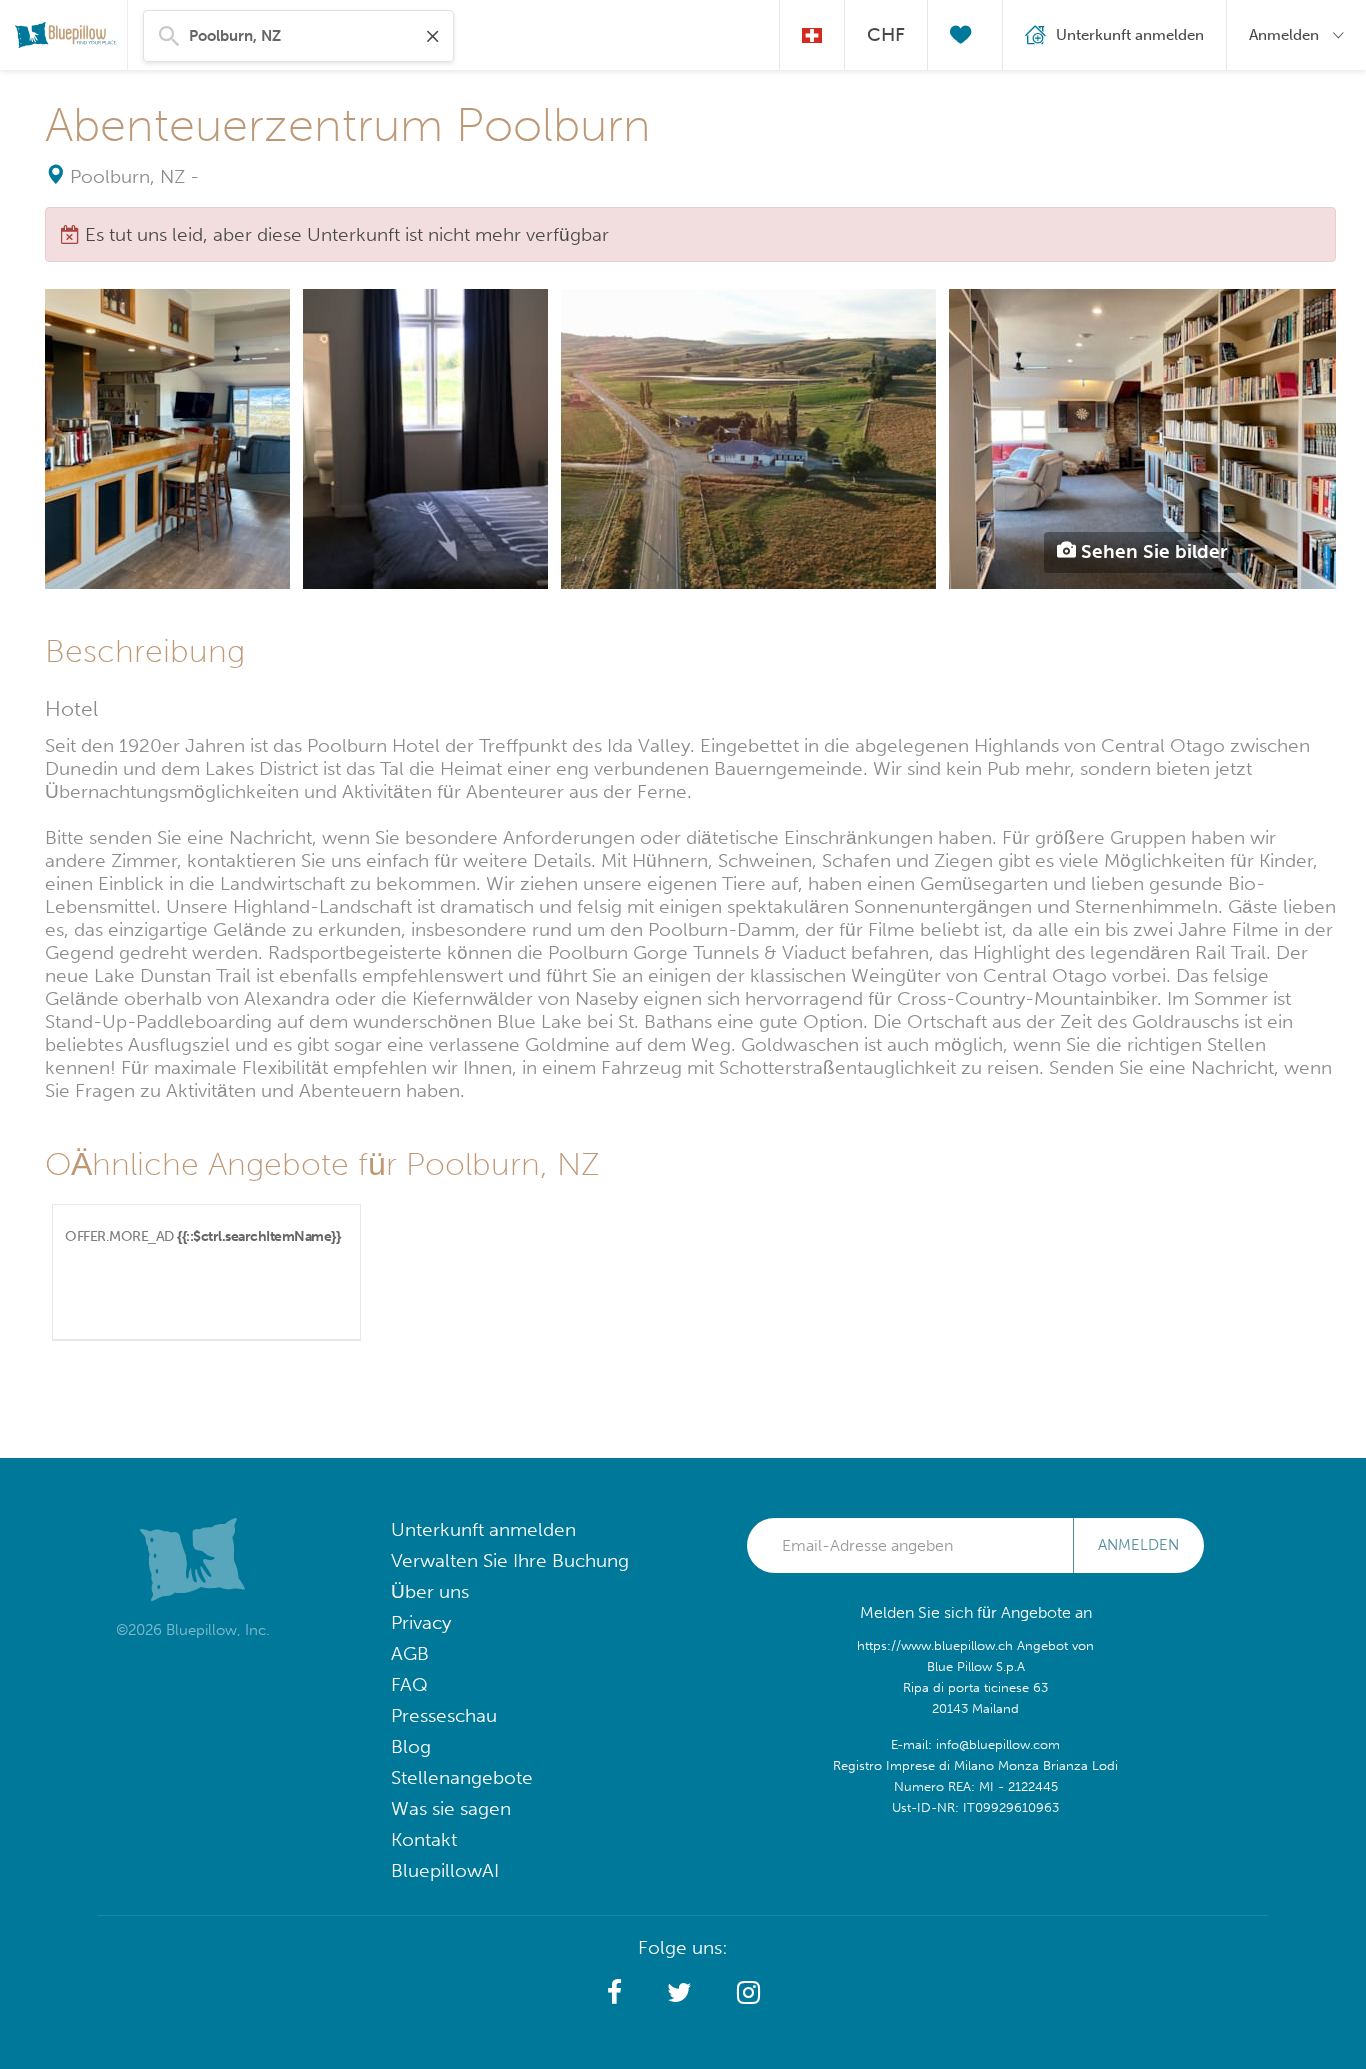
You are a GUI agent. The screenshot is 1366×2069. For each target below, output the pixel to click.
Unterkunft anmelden (483, 1529)
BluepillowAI (445, 1870)
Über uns (430, 1591)
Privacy (421, 1622)
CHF (886, 34)
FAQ (409, 1684)
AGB (410, 1653)
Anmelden (1138, 1545)
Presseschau (444, 1715)
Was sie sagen (451, 1808)
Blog (411, 1746)
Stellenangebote (462, 1777)
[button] (614, 1993)
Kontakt (424, 1839)
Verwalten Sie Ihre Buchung (510, 1560)
